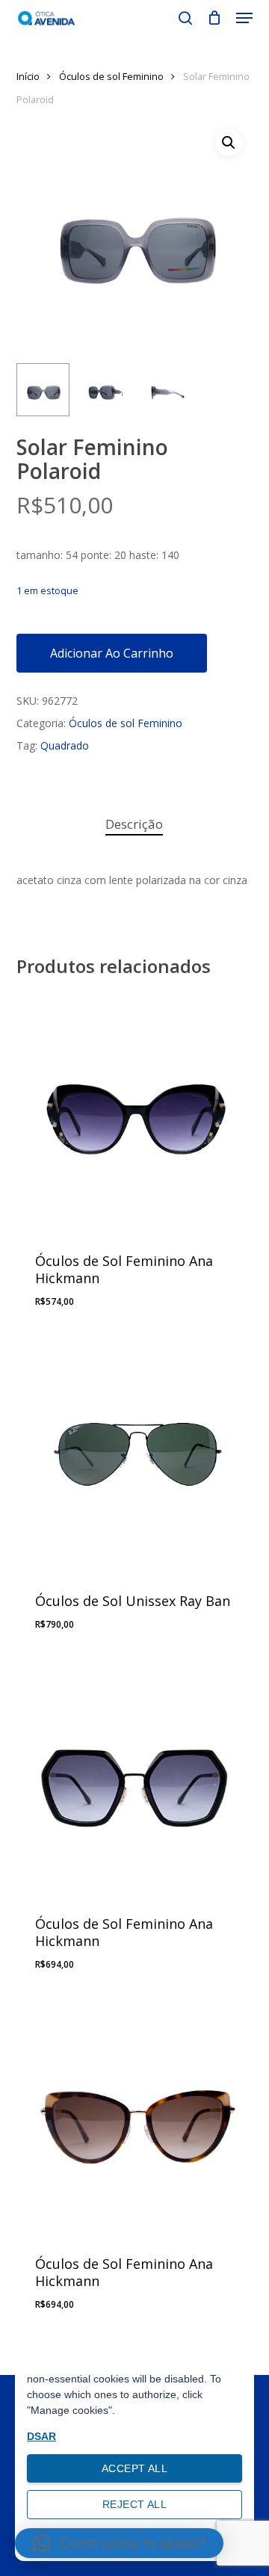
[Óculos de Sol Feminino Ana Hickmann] (135, 1112)
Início (28, 76)
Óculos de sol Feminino (111, 76)
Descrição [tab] (134, 824)
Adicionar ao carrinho (112, 653)
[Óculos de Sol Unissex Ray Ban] (135, 1452)
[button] (244, 18)
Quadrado (65, 745)
